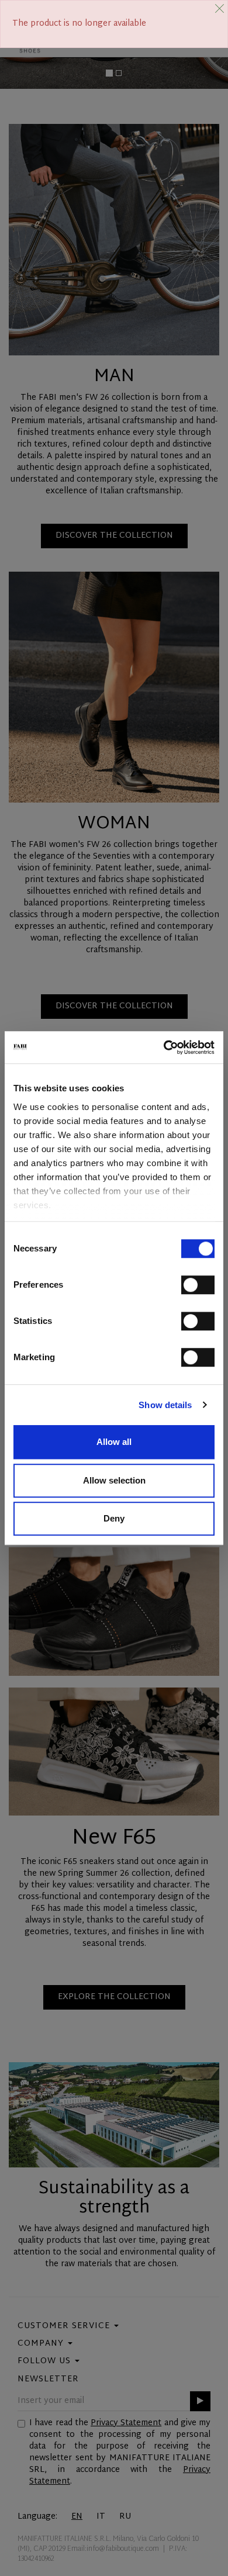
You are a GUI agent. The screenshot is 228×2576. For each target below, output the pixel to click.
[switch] (198, 1285)
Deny (114, 1518)
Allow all (114, 1442)
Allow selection (114, 1480)
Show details (165, 1405)
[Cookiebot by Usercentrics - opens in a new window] (164, 1047)
